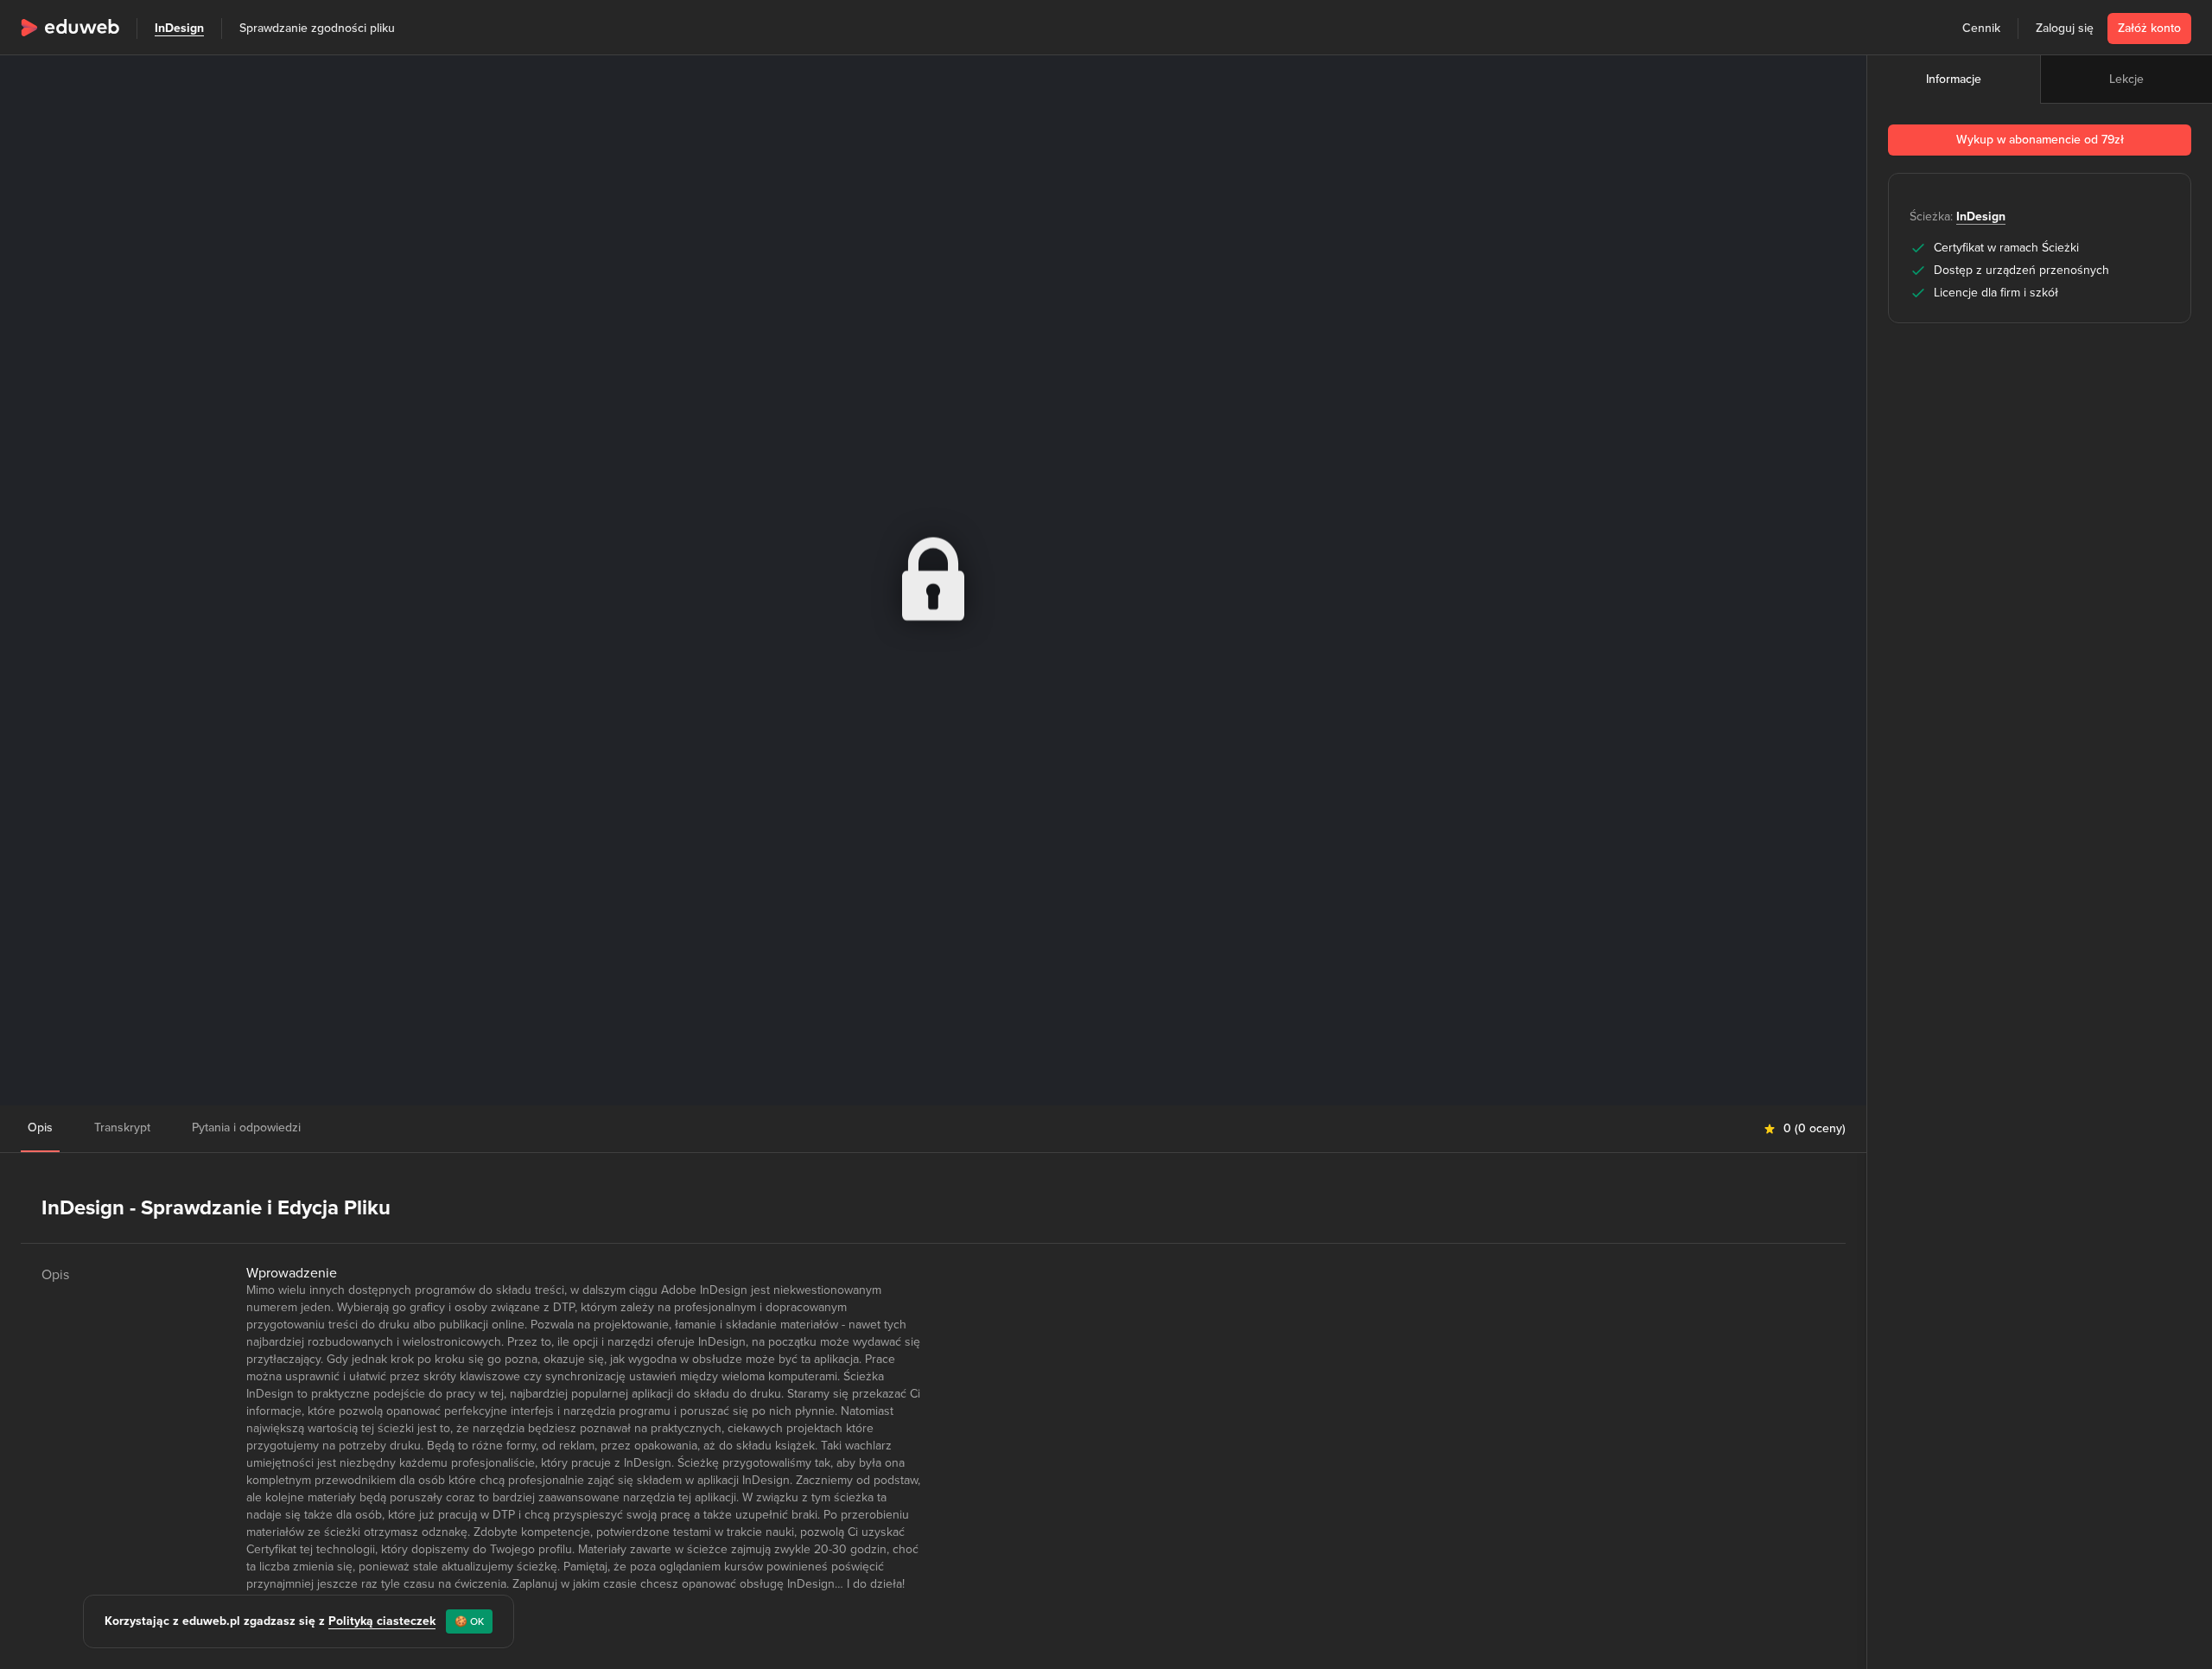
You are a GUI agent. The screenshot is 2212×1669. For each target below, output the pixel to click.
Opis (40, 1128)
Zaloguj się (2065, 28)
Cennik (1981, 28)
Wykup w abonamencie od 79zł (2040, 140)
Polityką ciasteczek (382, 1621)
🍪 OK (469, 1621)
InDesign (179, 28)
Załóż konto (2149, 28)
